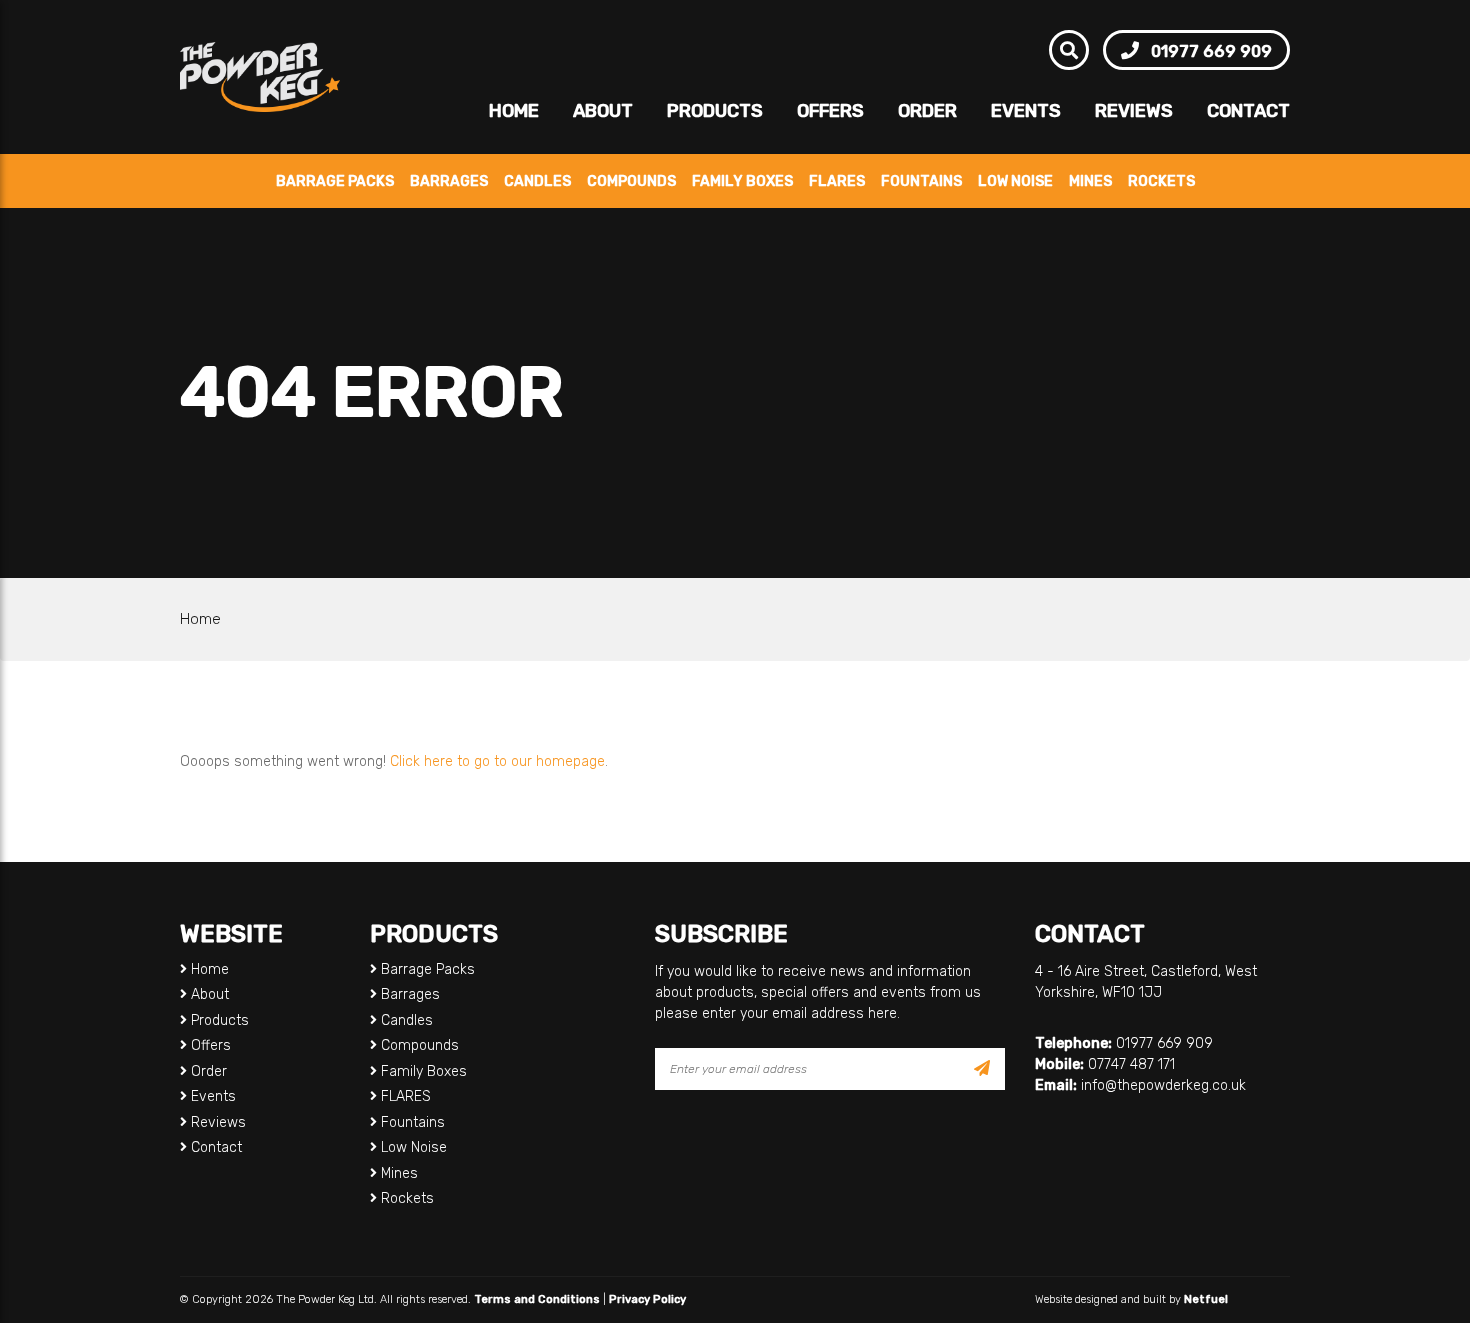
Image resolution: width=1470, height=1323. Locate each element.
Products (715, 111)
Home (514, 111)
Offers (830, 111)
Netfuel (1206, 1299)
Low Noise (1015, 181)
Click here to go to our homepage (497, 761)
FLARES (837, 181)
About (603, 111)
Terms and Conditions (537, 1299)
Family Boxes (742, 181)
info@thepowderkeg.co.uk (1163, 1085)
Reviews (1134, 111)
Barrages (449, 181)
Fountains (921, 181)
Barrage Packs (335, 181)
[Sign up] (982, 1069)
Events (1026, 111)
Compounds (631, 181)
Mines (1090, 181)
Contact (1248, 111)
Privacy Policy (647, 1299)
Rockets (1161, 181)
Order (927, 111)
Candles (537, 181)
